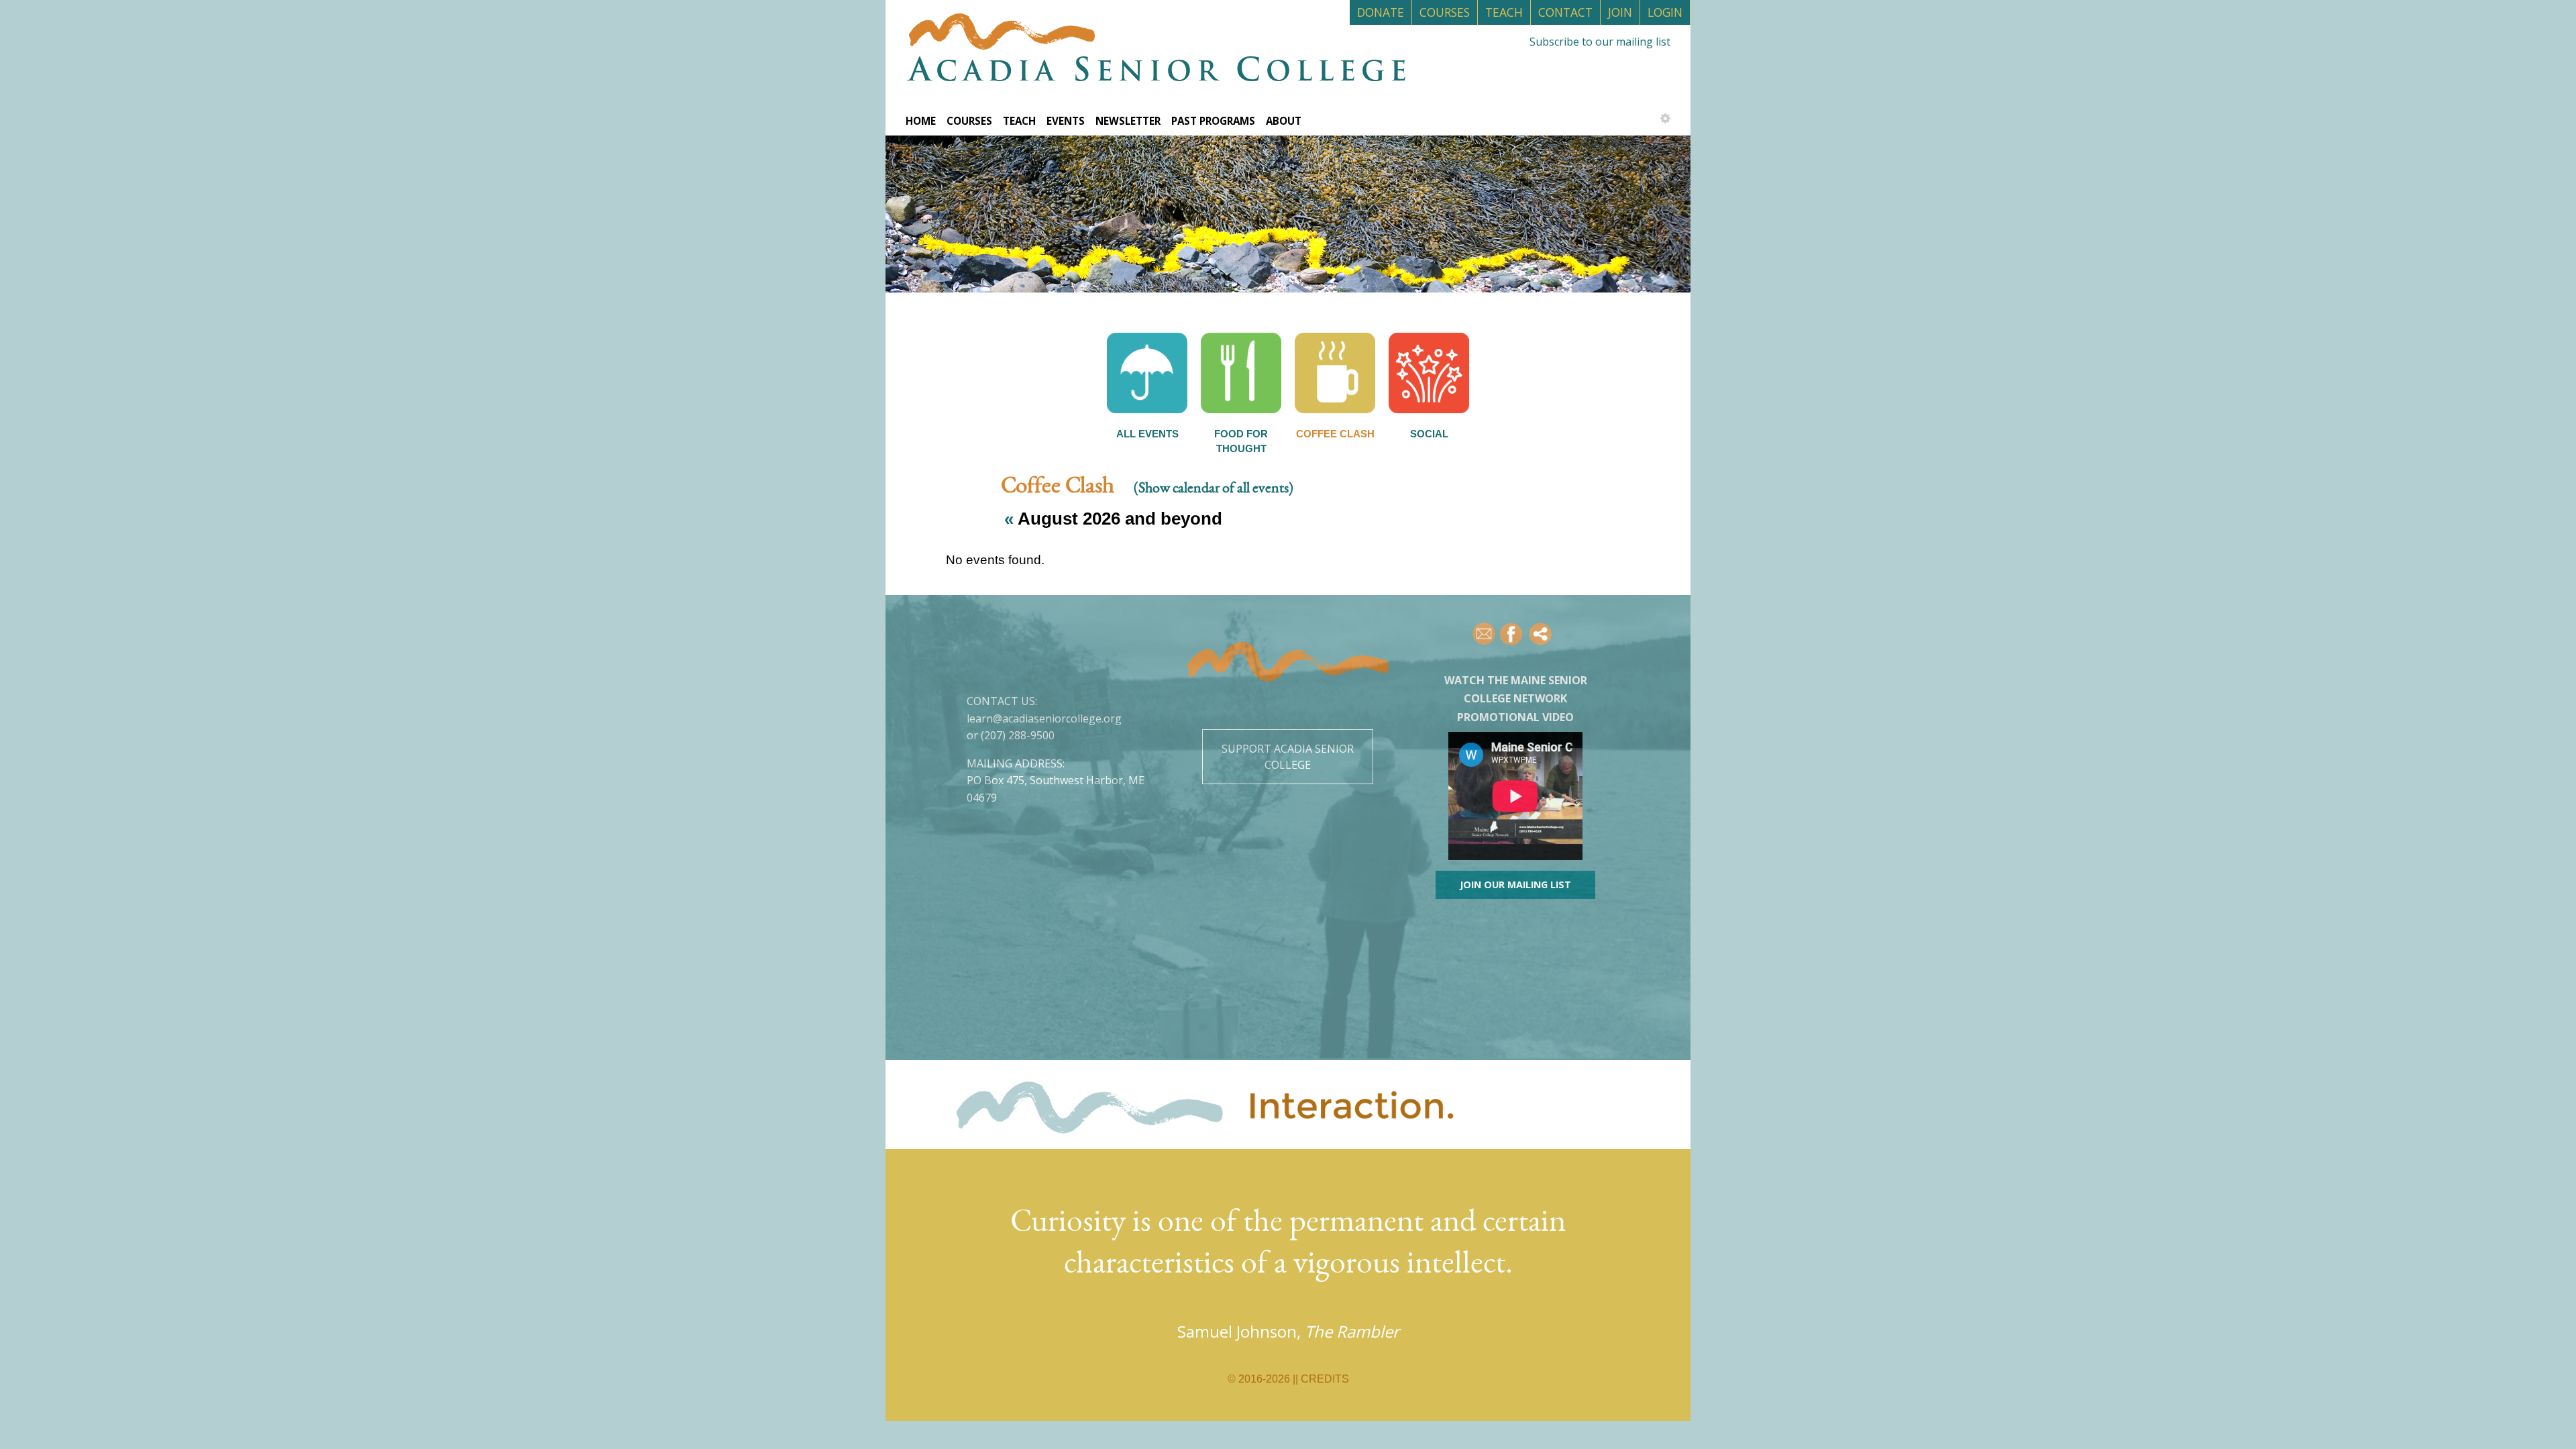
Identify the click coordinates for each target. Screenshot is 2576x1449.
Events (1066, 121)
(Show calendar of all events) (1214, 489)
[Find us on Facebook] (1512, 634)
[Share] (1541, 634)
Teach (1504, 12)
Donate (1381, 12)
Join (1620, 12)
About (1284, 121)
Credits (1325, 1379)
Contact (1565, 12)
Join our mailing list (1515, 884)
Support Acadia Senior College (1288, 757)
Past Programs (1213, 121)
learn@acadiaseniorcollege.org (1044, 718)
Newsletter (1128, 121)
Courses (1445, 12)
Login (1665, 12)
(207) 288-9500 (1018, 735)
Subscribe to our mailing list (1600, 42)
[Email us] (1485, 634)
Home (921, 121)
